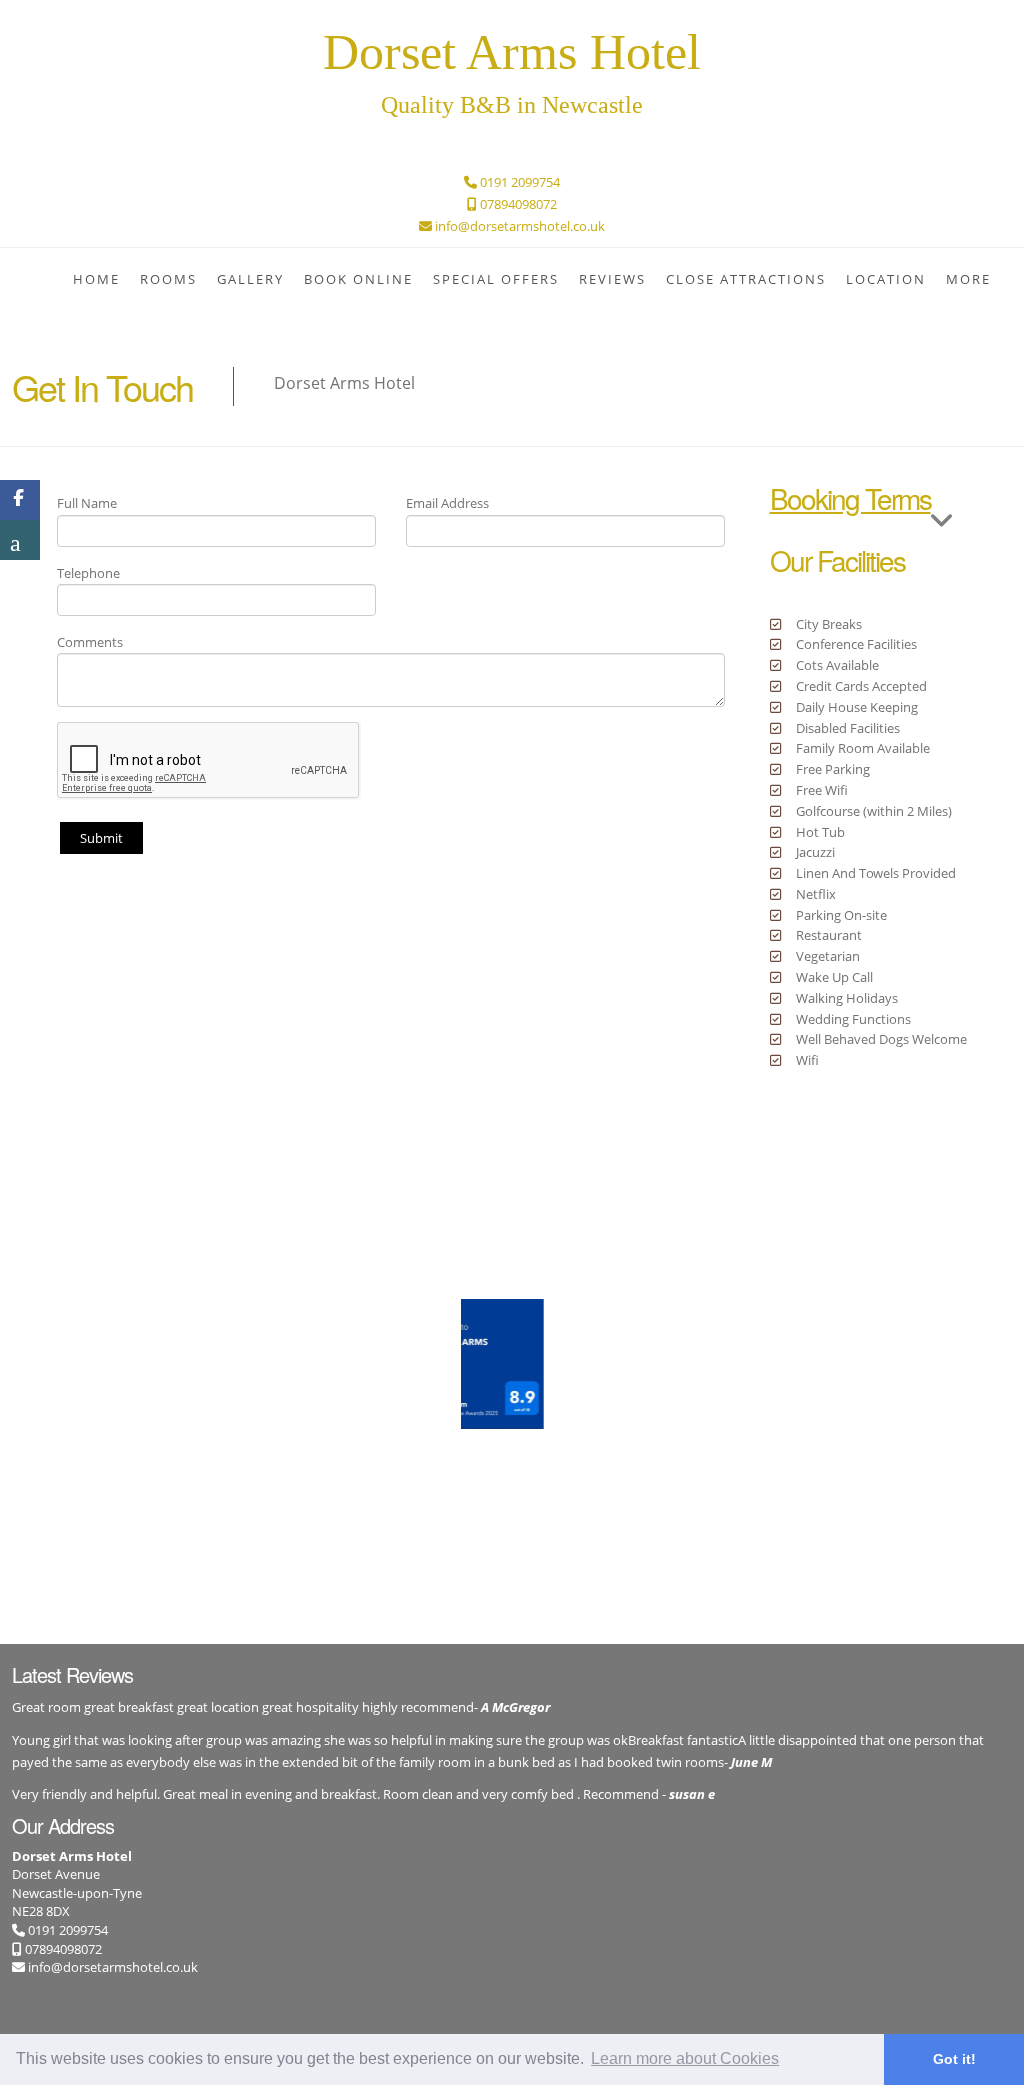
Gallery (250, 279)
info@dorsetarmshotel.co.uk (113, 1967)
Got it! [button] (954, 2059)
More (968, 279)
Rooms (168, 279)
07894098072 (62, 1949)
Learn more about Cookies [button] (685, 2058)
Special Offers (496, 279)
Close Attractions (746, 279)
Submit (101, 838)
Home (96, 279)
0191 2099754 (66, 1930)
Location (886, 279)
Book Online (358, 279)
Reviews (612, 279)
